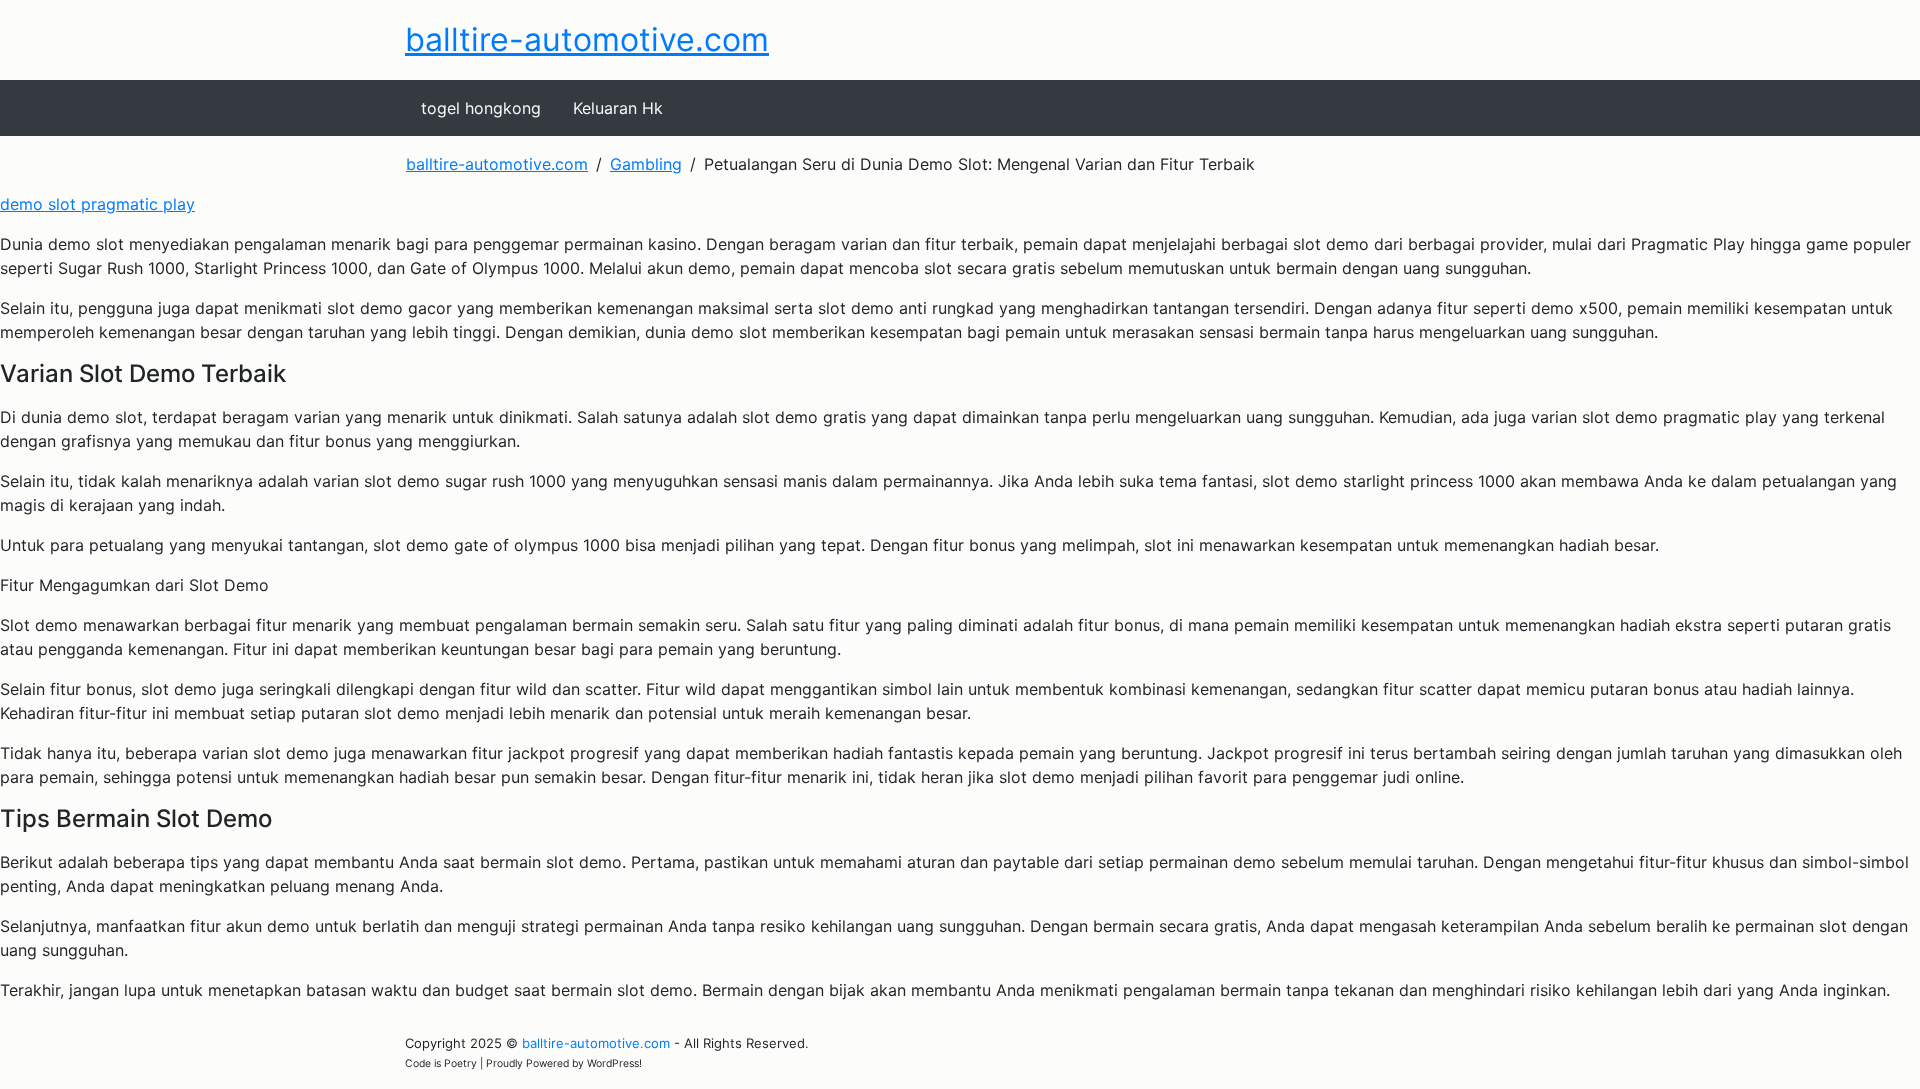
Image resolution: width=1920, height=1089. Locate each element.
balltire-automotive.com (587, 39)
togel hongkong (481, 108)
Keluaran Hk (618, 108)
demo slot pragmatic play (97, 204)
